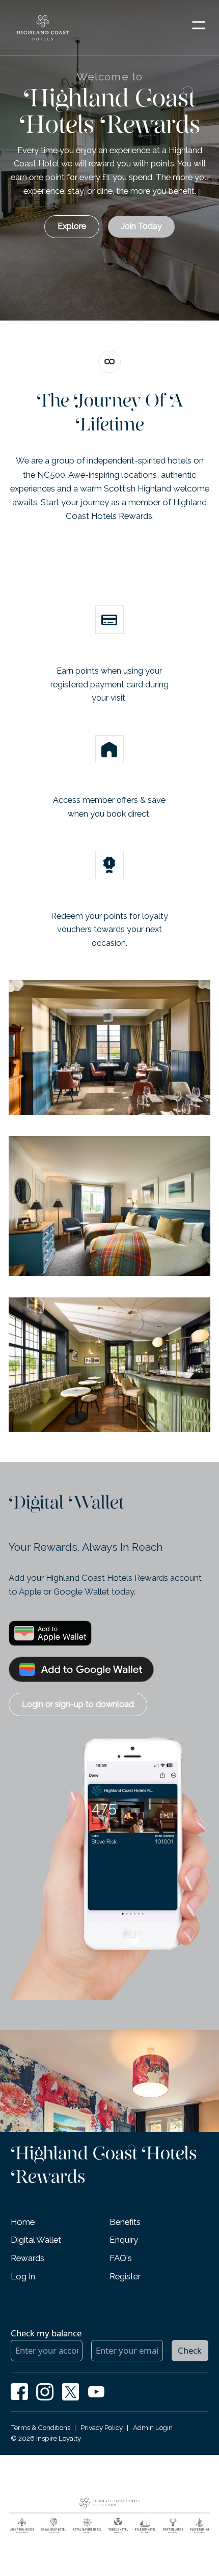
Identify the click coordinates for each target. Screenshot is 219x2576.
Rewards (28, 2258)
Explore (72, 226)
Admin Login (153, 2427)
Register (125, 2276)
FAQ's (121, 2258)
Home (23, 2222)
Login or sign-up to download (78, 1704)
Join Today (141, 226)
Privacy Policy (102, 2427)
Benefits (125, 2222)
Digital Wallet (36, 2240)
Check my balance (46, 2333)
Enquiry (124, 2240)
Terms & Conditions (40, 2427)
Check (190, 2350)
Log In (23, 2276)
